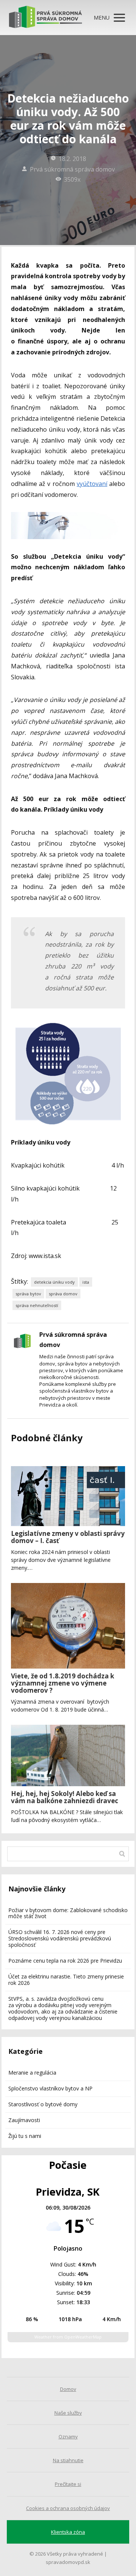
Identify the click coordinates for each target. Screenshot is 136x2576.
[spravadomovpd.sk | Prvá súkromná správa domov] (45, 18)
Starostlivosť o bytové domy (43, 2104)
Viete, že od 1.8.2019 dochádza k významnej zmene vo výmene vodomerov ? (63, 1683)
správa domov (63, 1294)
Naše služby (68, 2413)
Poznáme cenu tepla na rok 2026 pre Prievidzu (65, 1961)
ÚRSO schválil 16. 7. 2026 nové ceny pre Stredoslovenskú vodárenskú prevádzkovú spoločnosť (60, 1938)
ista (86, 1282)
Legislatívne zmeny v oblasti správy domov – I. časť (68, 1537)
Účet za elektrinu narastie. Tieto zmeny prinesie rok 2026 (66, 1980)
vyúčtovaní (92, 484)
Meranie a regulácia (32, 2073)
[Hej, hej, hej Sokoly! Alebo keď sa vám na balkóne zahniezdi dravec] (68, 1755)
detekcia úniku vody (54, 1282)
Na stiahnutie (68, 2460)
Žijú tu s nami (25, 2136)
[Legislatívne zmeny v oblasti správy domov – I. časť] (68, 1496)
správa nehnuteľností (37, 1305)
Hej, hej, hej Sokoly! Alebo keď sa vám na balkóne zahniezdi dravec (65, 1797)
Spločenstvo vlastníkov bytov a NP (50, 2088)
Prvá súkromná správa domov (72, 169)
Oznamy (68, 2437)
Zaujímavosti (24, 2120)
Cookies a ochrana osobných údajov (68, 2508)
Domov (68, 2389)
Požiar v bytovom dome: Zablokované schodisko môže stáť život (68, 1913)
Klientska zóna (68, 2532)
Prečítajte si (68, 2484)
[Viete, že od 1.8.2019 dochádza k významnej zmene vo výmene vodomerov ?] (68, 1626)
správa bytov (28, 1294)
